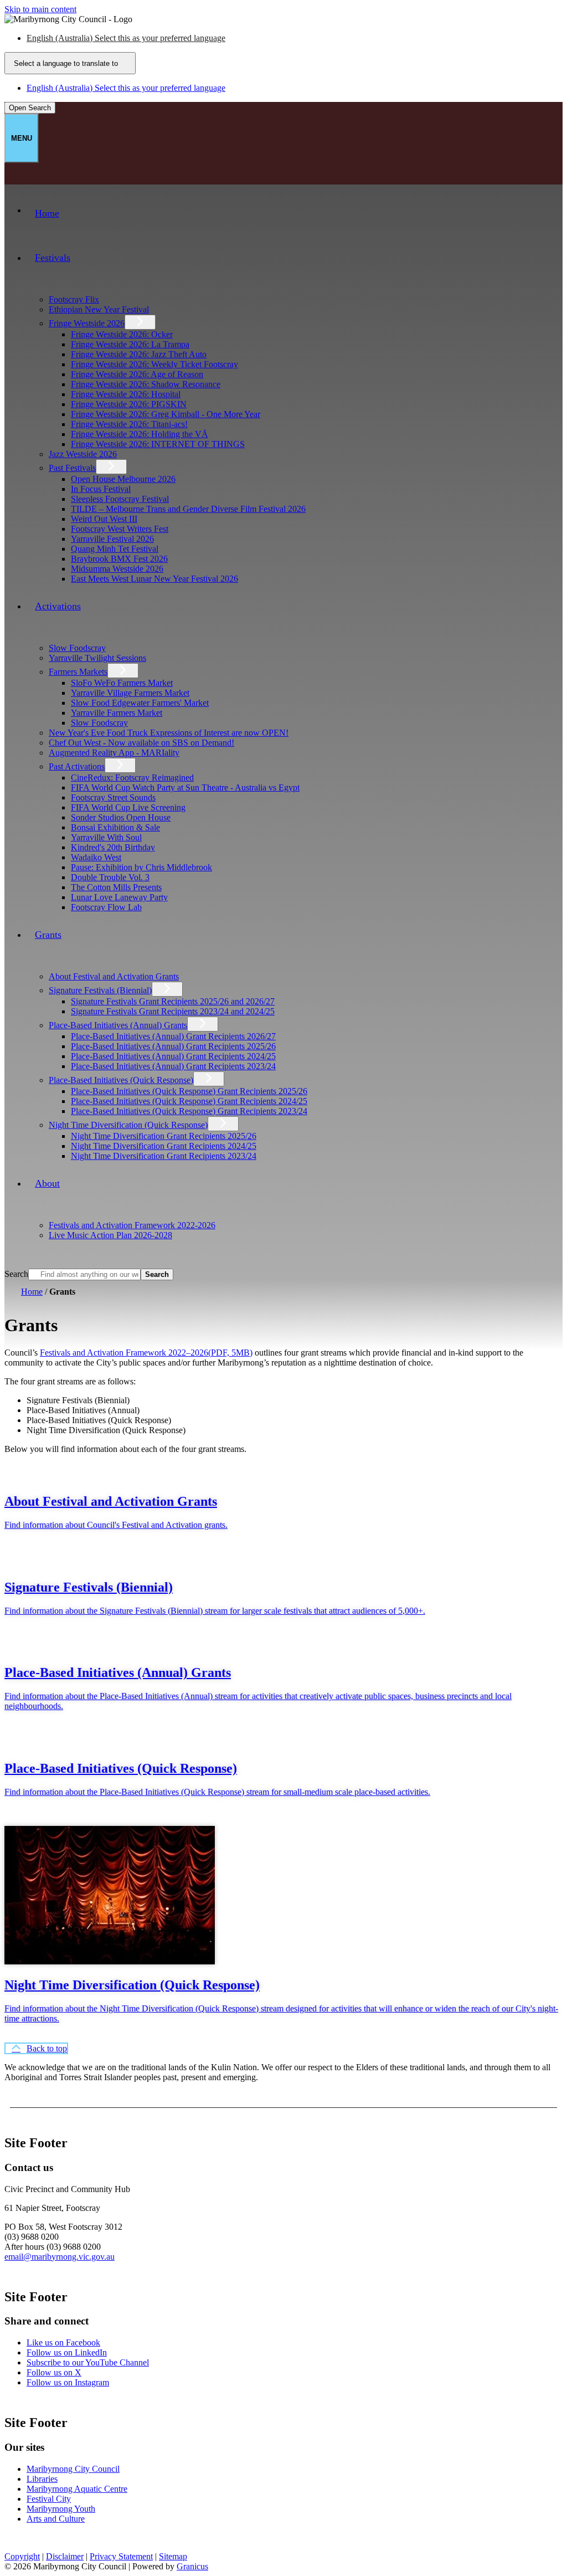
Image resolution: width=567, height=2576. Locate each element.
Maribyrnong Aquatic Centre (77, 2489)
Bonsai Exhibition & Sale (115, 827)
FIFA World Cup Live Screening (128, 807)
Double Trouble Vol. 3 (110, 877)
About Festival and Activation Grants (114, 976)
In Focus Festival (101, 489)
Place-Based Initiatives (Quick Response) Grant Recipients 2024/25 (189, 1101)
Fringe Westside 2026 (87, 323)
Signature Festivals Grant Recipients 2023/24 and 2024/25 (173, 1011)
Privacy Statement (121, 2556)
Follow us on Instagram (68, 2382)
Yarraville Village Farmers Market (130, 693)
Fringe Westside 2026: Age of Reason (137, 374)
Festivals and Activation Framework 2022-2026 (132, 1225)
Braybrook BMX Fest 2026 (119, 559)
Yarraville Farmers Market (117, 713)
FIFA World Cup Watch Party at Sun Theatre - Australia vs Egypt (185, 787)
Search (16, 1274)
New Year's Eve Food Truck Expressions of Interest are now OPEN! (169, 733)
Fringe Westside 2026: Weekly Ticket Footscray (154, 364)
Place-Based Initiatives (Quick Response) (121, 1080)
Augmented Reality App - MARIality (114, 753)
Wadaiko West (96, 857)
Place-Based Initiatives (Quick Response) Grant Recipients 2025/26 (189, 1091)
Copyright (22, 2556)
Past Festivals (72, 468)
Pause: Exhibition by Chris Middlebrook (141, 867)
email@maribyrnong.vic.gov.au (60, 2257)
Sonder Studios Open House (121, 817)
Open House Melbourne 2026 (123, 479)
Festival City (49, 2499)
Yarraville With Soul (106, 837)
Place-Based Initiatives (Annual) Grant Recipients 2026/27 (173, 1036)
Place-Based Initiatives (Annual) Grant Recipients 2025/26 (173, 1046)
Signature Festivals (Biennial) (100, 990)
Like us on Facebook (63, 2342)
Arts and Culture (56, 2519)
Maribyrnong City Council (73, 2469)
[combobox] (70, 63)
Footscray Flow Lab (106, 907)
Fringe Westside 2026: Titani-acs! (129, 424)
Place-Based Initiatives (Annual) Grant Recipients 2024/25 (173, 1056)
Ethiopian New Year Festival (99, 309)
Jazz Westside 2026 (83, 454)
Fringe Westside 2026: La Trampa (130, 344)
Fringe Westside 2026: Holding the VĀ (140, 434)
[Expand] (42, 287)
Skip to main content (40, 9)
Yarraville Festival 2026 (112, 539)
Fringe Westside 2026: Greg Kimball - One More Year (166, 414)
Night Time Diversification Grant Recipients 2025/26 (164, 1136)
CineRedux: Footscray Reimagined (132, 778)
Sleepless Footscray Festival (120, 499)
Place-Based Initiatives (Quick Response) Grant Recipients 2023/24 (189, 1111)
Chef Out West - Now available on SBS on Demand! (141, 743)
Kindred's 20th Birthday (113, 847)
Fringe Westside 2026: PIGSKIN (129, 404)
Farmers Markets (78, 672)
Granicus (192, 2566)
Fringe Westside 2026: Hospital (126, 394)
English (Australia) (126, 38)
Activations (58, 606)
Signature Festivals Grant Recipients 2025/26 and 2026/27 (173, 1001)
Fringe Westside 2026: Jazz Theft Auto (139, 354)
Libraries (42, 2479)
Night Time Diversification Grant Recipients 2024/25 (164, 1146)
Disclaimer (65, 2556)
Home (32, 1292)
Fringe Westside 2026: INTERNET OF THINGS (158, 444)
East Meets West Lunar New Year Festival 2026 (154, 579)
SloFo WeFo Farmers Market (122, 683)
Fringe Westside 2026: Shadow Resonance (146, 384)
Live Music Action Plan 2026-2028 (110, 1235)
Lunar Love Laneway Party (119, 897)
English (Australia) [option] (126, 88)
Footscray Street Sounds (113, 797)
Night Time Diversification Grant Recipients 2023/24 (164, 1156)
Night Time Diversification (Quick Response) (128, 1125)
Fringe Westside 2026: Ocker (122, 334)
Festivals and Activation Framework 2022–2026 (146, 1353)
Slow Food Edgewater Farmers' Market (140, 703)
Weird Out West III (104, 519)
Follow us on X (54, 2372)
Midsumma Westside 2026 (117, 569)
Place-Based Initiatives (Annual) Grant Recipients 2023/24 (173, 1066)
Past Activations (77, 766)
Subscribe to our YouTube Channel (88, 2362)
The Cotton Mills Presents (116, 887)
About (47, 1183)
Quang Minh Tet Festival (115, 549)
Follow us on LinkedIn (67, 2352)
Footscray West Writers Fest (120, 529)
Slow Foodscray (77, 648)
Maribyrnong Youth (61, 2509)
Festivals (53, 258)
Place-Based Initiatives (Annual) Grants (118, 1025)
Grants (48, 935)
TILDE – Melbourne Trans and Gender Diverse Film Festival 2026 (188, 509)
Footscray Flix (74, 299)
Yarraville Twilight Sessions (97, 658)
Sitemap (173, 2556)
